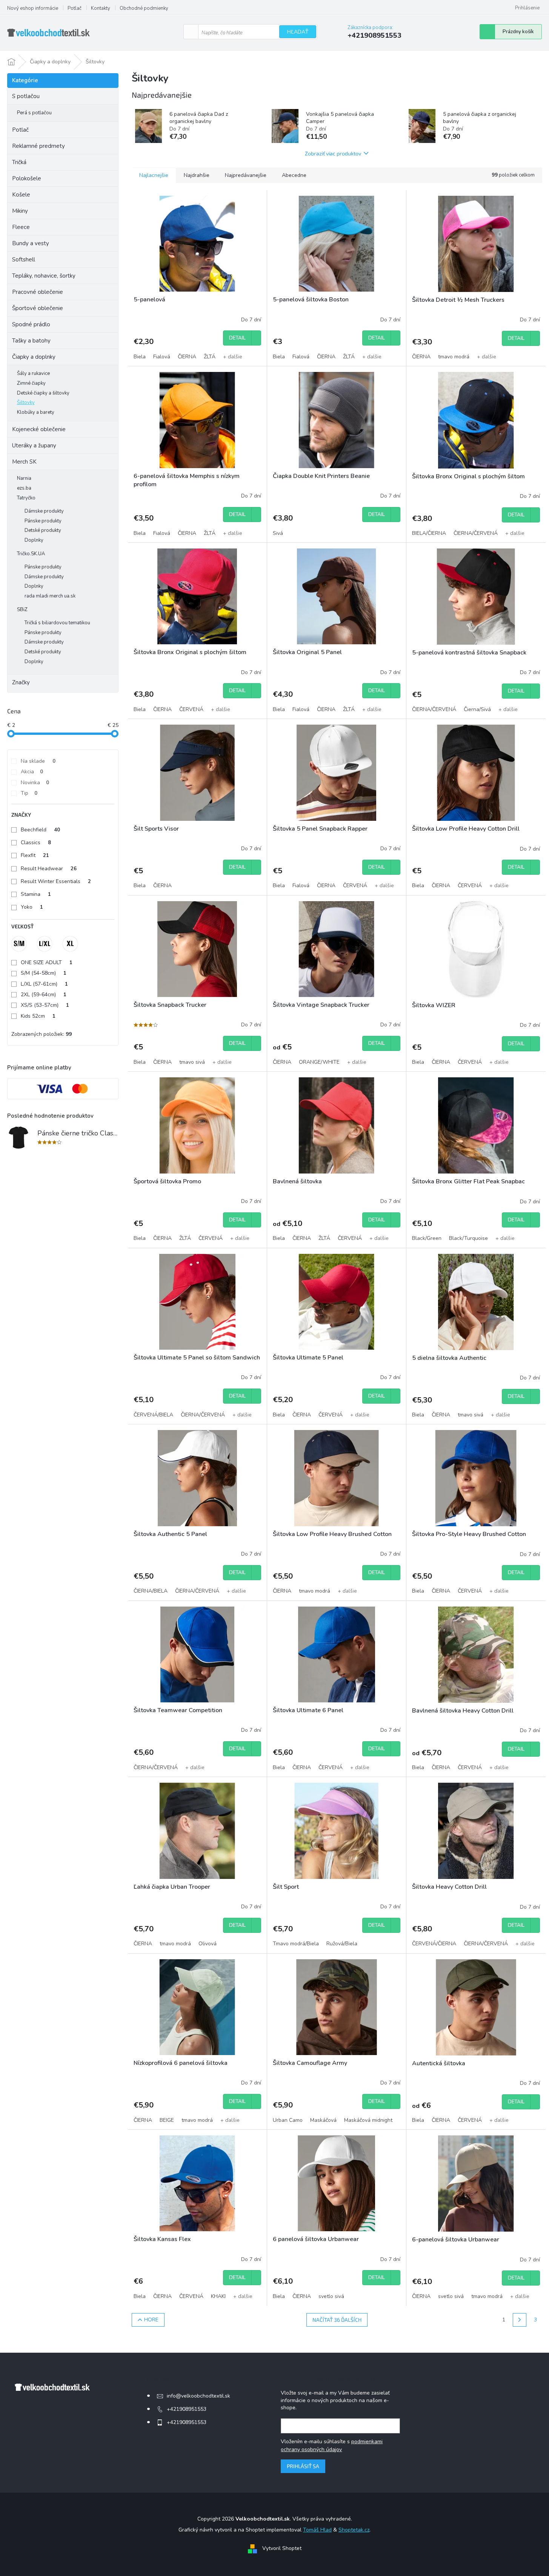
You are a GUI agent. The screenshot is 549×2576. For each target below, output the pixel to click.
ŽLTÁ (210, 357)
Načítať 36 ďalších (337, 2320)
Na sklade (38, 761)
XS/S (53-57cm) (45, 1005)
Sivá (278, 533)
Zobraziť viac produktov (333, 153)
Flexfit (35, 855)
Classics (36, 843)
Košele (21, 195)
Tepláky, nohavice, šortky (44, 276)
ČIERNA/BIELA (151, 1591)
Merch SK (24, 462)
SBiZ (22, 610)
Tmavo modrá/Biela (296, 1944)
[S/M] (19, 944)
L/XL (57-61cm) (44, 984)
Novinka (35, 783)
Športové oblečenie (38, 308)
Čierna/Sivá (477, 709)
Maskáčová (323, 2120)
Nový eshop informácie (33, 8)
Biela (140, 357)
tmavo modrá (454, 357)
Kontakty (101, 8)
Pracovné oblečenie (38, 292)
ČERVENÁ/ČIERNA (434, 1944)
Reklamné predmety (38, 146)
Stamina (36, 894)
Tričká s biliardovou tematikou (57, 623)
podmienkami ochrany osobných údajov (332, 2445)
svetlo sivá (331, 2296)
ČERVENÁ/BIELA (153, 1415)
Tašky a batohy (31, 341)
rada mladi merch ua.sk (50, 596)
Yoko (32, 907)
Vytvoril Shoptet (282, 2549)
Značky (21, 682)
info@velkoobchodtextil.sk (198, 2396)
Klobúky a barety (36, 412)
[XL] (70, 944)
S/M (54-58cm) (44, 973)
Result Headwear (49, 869)
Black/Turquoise (468, 1238)
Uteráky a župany (34, 445)
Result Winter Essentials (56, 881)
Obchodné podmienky (144, 8)
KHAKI (218, 2296)
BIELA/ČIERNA (429, 533)
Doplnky (34, 540)
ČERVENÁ (191, 709)
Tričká (19, 162)
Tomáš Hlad (317, 2530)
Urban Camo (288, 2120)
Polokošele (27, 178)
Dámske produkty (44, 511)
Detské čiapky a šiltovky (43, 393)
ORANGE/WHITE (319, 1062)
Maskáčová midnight (368, 2120)
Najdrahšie (197, 175)
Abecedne (294, 175)
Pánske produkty (43, 521)
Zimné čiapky (31, 383)
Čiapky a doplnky (34, 357)
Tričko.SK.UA (31, 554)
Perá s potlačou (34, 113)
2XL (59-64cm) (44, 995)
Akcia (32, 772)
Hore (151, 2320)
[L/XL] (45, 944)
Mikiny (20, 211)
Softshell (24, 260)
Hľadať (298, 32)
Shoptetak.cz (354, 2530)
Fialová (162, 357)
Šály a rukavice (33, 373)
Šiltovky (26, 402)
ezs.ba (24, 488)
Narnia (24, 478)
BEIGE (167, 2120)
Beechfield (40, 830)
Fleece (21, 227)
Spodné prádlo (31, 324)
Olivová (208, 1944)
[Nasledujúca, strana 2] (520, 2320)
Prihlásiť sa (303, 2466)
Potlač (75, 8)
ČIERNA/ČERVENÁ (476, 533)
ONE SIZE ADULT (47, 962)
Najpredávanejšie (246, 175)
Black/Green (427, 1238)
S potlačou (26, 96)
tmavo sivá (192, 1062)
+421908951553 (187, 2409)
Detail (237, 338)
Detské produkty (43, 530)
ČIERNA (187, 357)
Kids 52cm (38, 1016)
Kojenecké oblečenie (39, 429)
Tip (29, 793)
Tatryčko (26, 498)
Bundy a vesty (31, 243)
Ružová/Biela (342, 1944)
